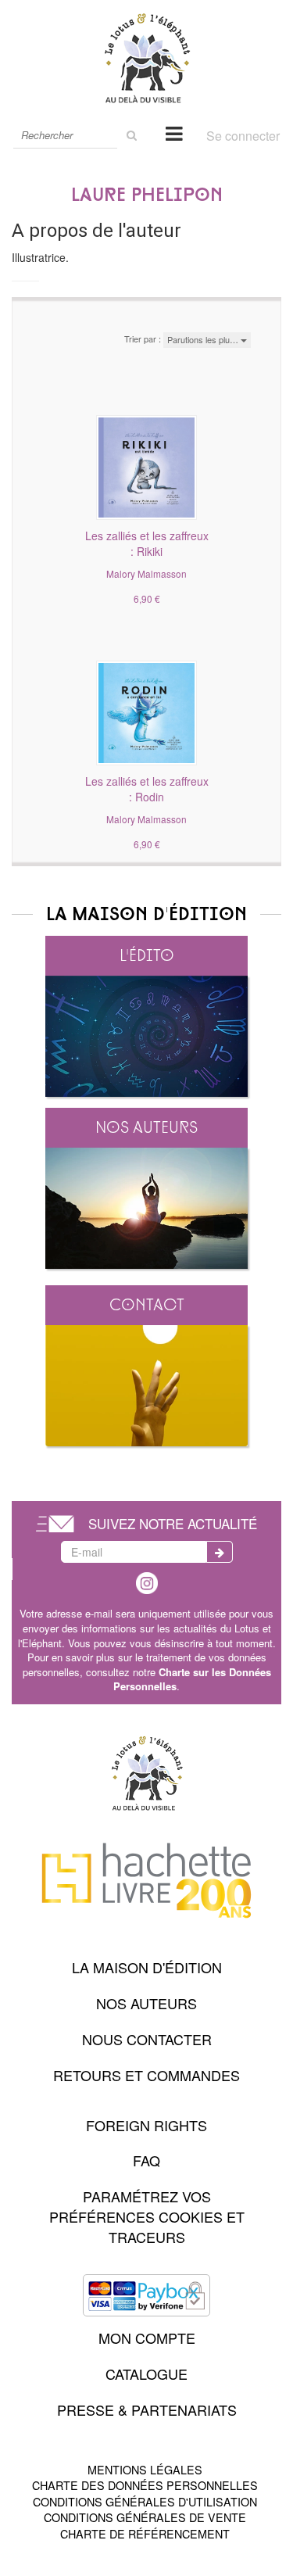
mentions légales (145, 2469)
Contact (147, 1304)
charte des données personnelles (145, 2485)
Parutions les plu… (204, 339)
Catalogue (146, 2374)
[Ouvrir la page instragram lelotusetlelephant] (147, 1581)
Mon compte (147, 2338)
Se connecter (243, 136)
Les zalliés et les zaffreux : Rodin (147, 789)
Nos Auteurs (146, 2003)
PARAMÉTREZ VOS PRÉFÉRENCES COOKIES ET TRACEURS (147, 2216)
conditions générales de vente (145, 2517)
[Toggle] (174, 132)
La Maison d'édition (147, 1967)
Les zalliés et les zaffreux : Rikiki (147, 543)
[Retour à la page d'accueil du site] (147, 57)
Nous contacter (147, 2039)
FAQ (146, 2160)
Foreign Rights (146, 2125)
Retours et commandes (146, 2075)
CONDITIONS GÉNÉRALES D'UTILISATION (145, 2501)
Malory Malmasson (146, 573)
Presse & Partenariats (147, 2409)
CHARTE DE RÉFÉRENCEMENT (145, 2533)
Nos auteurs (146, 1127)
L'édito (147, 955)
